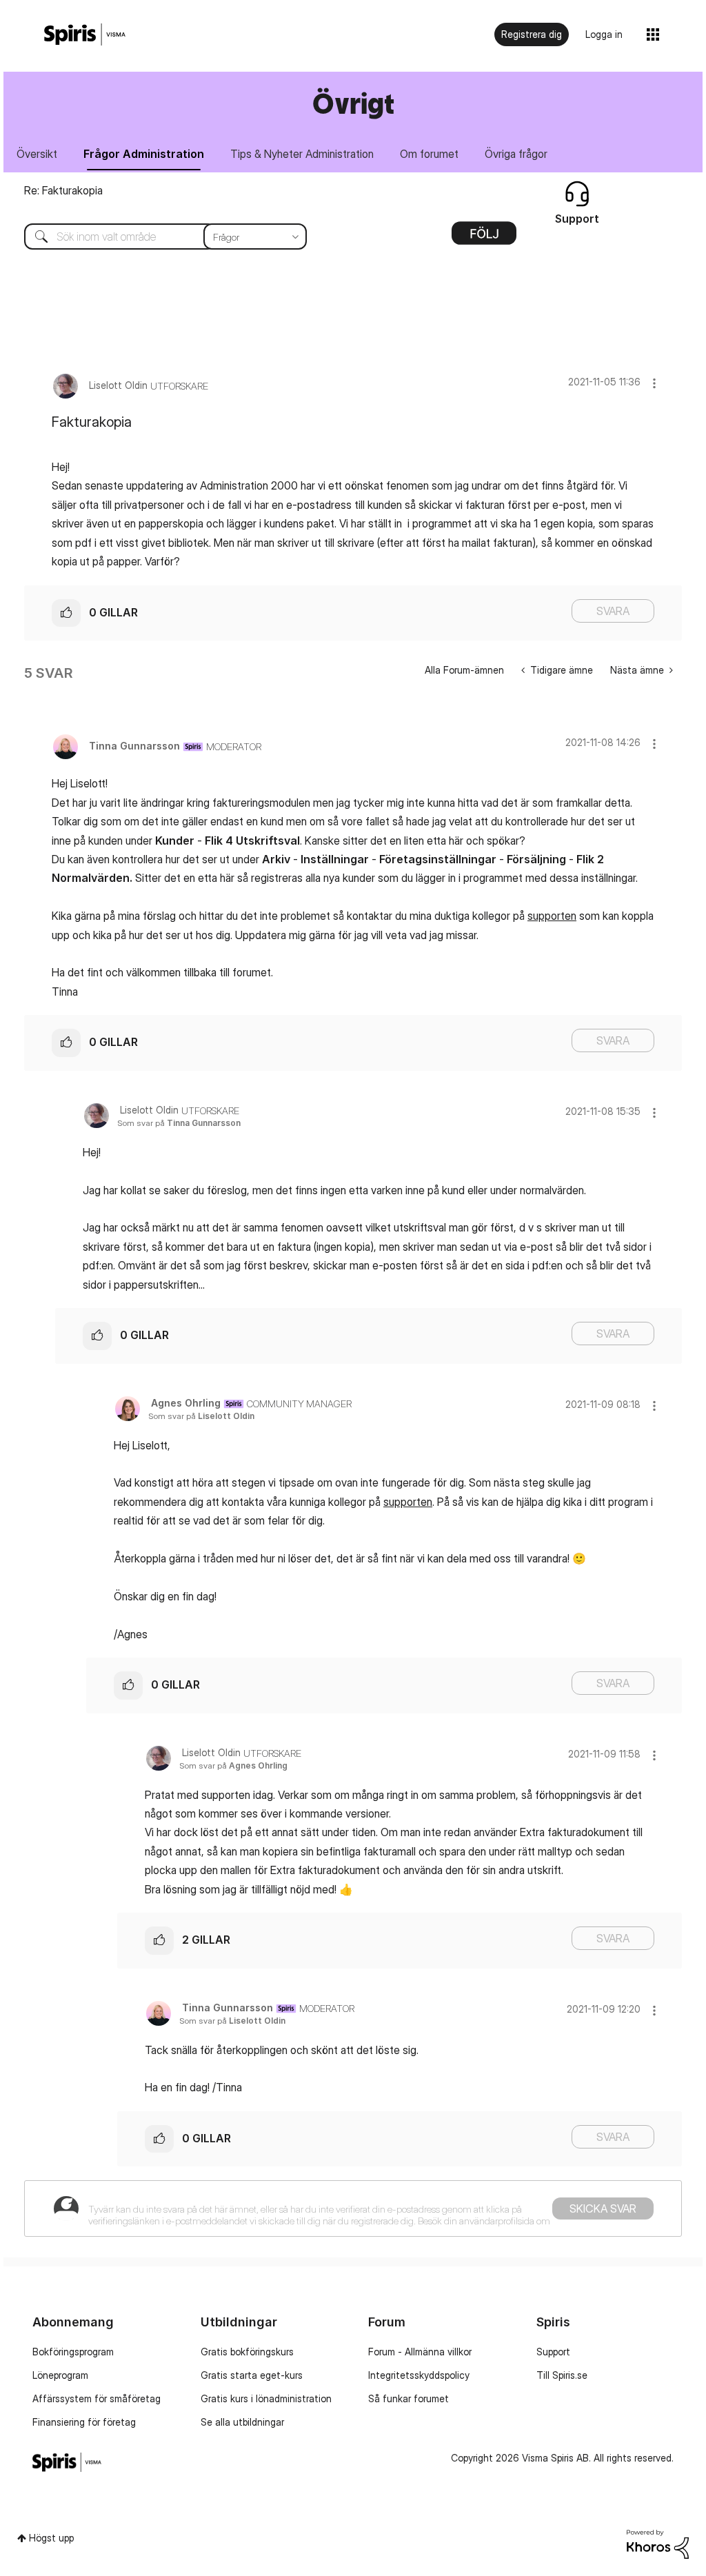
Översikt (37, 154)
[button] (654, 383)
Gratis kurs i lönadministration (266, 2398)
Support (553, 2352)
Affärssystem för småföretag (97, 2398)
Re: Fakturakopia (63, 190)
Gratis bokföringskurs (247, 2352)
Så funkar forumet (409, 2398)
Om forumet (429, 154)
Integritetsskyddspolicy (419, 2375)
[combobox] (155, 237)
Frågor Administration (144, 154)
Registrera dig (532, 34)
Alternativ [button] (484, 238)
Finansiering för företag (84, 2422)
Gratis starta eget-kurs (252, 2375)
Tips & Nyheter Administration (302, 154)
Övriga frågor (516, 154)
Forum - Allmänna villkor (420, 2352)
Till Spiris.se (562, 2375)
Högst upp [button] (51, 2538)
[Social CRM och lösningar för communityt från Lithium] (658, 2543)
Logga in (604, 34)
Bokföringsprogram (73, 2352)
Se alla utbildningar (242, 2422)
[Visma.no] (85, 35)
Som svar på (179, 1123)
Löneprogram (60, 2375)
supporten (552, 916)
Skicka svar (603, 2208)
